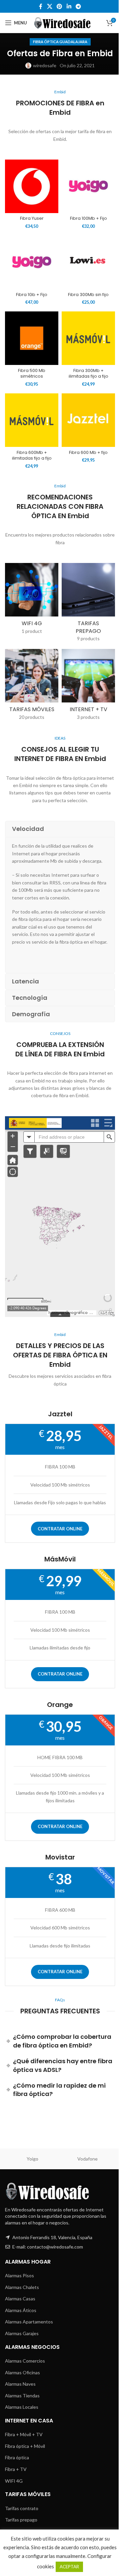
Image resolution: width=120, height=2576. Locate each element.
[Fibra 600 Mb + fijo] (88, 420)
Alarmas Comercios (25, 2361)
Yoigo (32, 2159)
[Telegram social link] (78, 6)
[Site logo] (63, 22)
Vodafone (87, 2159)
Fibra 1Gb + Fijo (32, 295)
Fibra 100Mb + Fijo (88, 218)
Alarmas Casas (20, 2299)
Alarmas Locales (22, 2407)
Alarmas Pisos (19, 2275)
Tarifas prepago (21, 2520)
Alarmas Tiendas (22, 2396)
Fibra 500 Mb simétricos (32, 373)
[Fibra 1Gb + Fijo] (32, 262)
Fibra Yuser (32, 218)
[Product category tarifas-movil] (32, 687)
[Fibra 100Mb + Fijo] (88, 186)
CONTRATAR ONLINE (60, 1529)
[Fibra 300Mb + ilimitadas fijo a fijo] (88, 338)
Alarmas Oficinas (22, 2372)
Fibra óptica (17, 2457)
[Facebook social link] (41, 6)
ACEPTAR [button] (69, 2567)
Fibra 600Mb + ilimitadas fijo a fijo (32, 455)
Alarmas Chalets (22, 2287)
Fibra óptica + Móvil (25, 2446)
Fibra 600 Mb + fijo (88, 452)
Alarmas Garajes (22, 2333)
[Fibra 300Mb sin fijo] (88, 262)
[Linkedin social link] (69, 6)
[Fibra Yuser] (32, 186)
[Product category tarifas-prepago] (88, 604)
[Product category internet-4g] (32, 601)
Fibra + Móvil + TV (24, 2434)
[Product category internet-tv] (88, 687)
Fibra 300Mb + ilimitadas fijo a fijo (88, 373)
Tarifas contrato (22, 2508)
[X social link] (49, 6)
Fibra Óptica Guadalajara (60, 42)
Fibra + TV (16, 2469)
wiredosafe (45, 65)
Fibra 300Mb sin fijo (88, 295)
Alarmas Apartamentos (29, 2322)
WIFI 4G (14, 2481)
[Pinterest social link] (59, 6)
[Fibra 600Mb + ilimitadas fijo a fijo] (32, 420)
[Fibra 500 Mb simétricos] (32, 338)
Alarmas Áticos (21, 2310)
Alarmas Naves (20, 2384)
